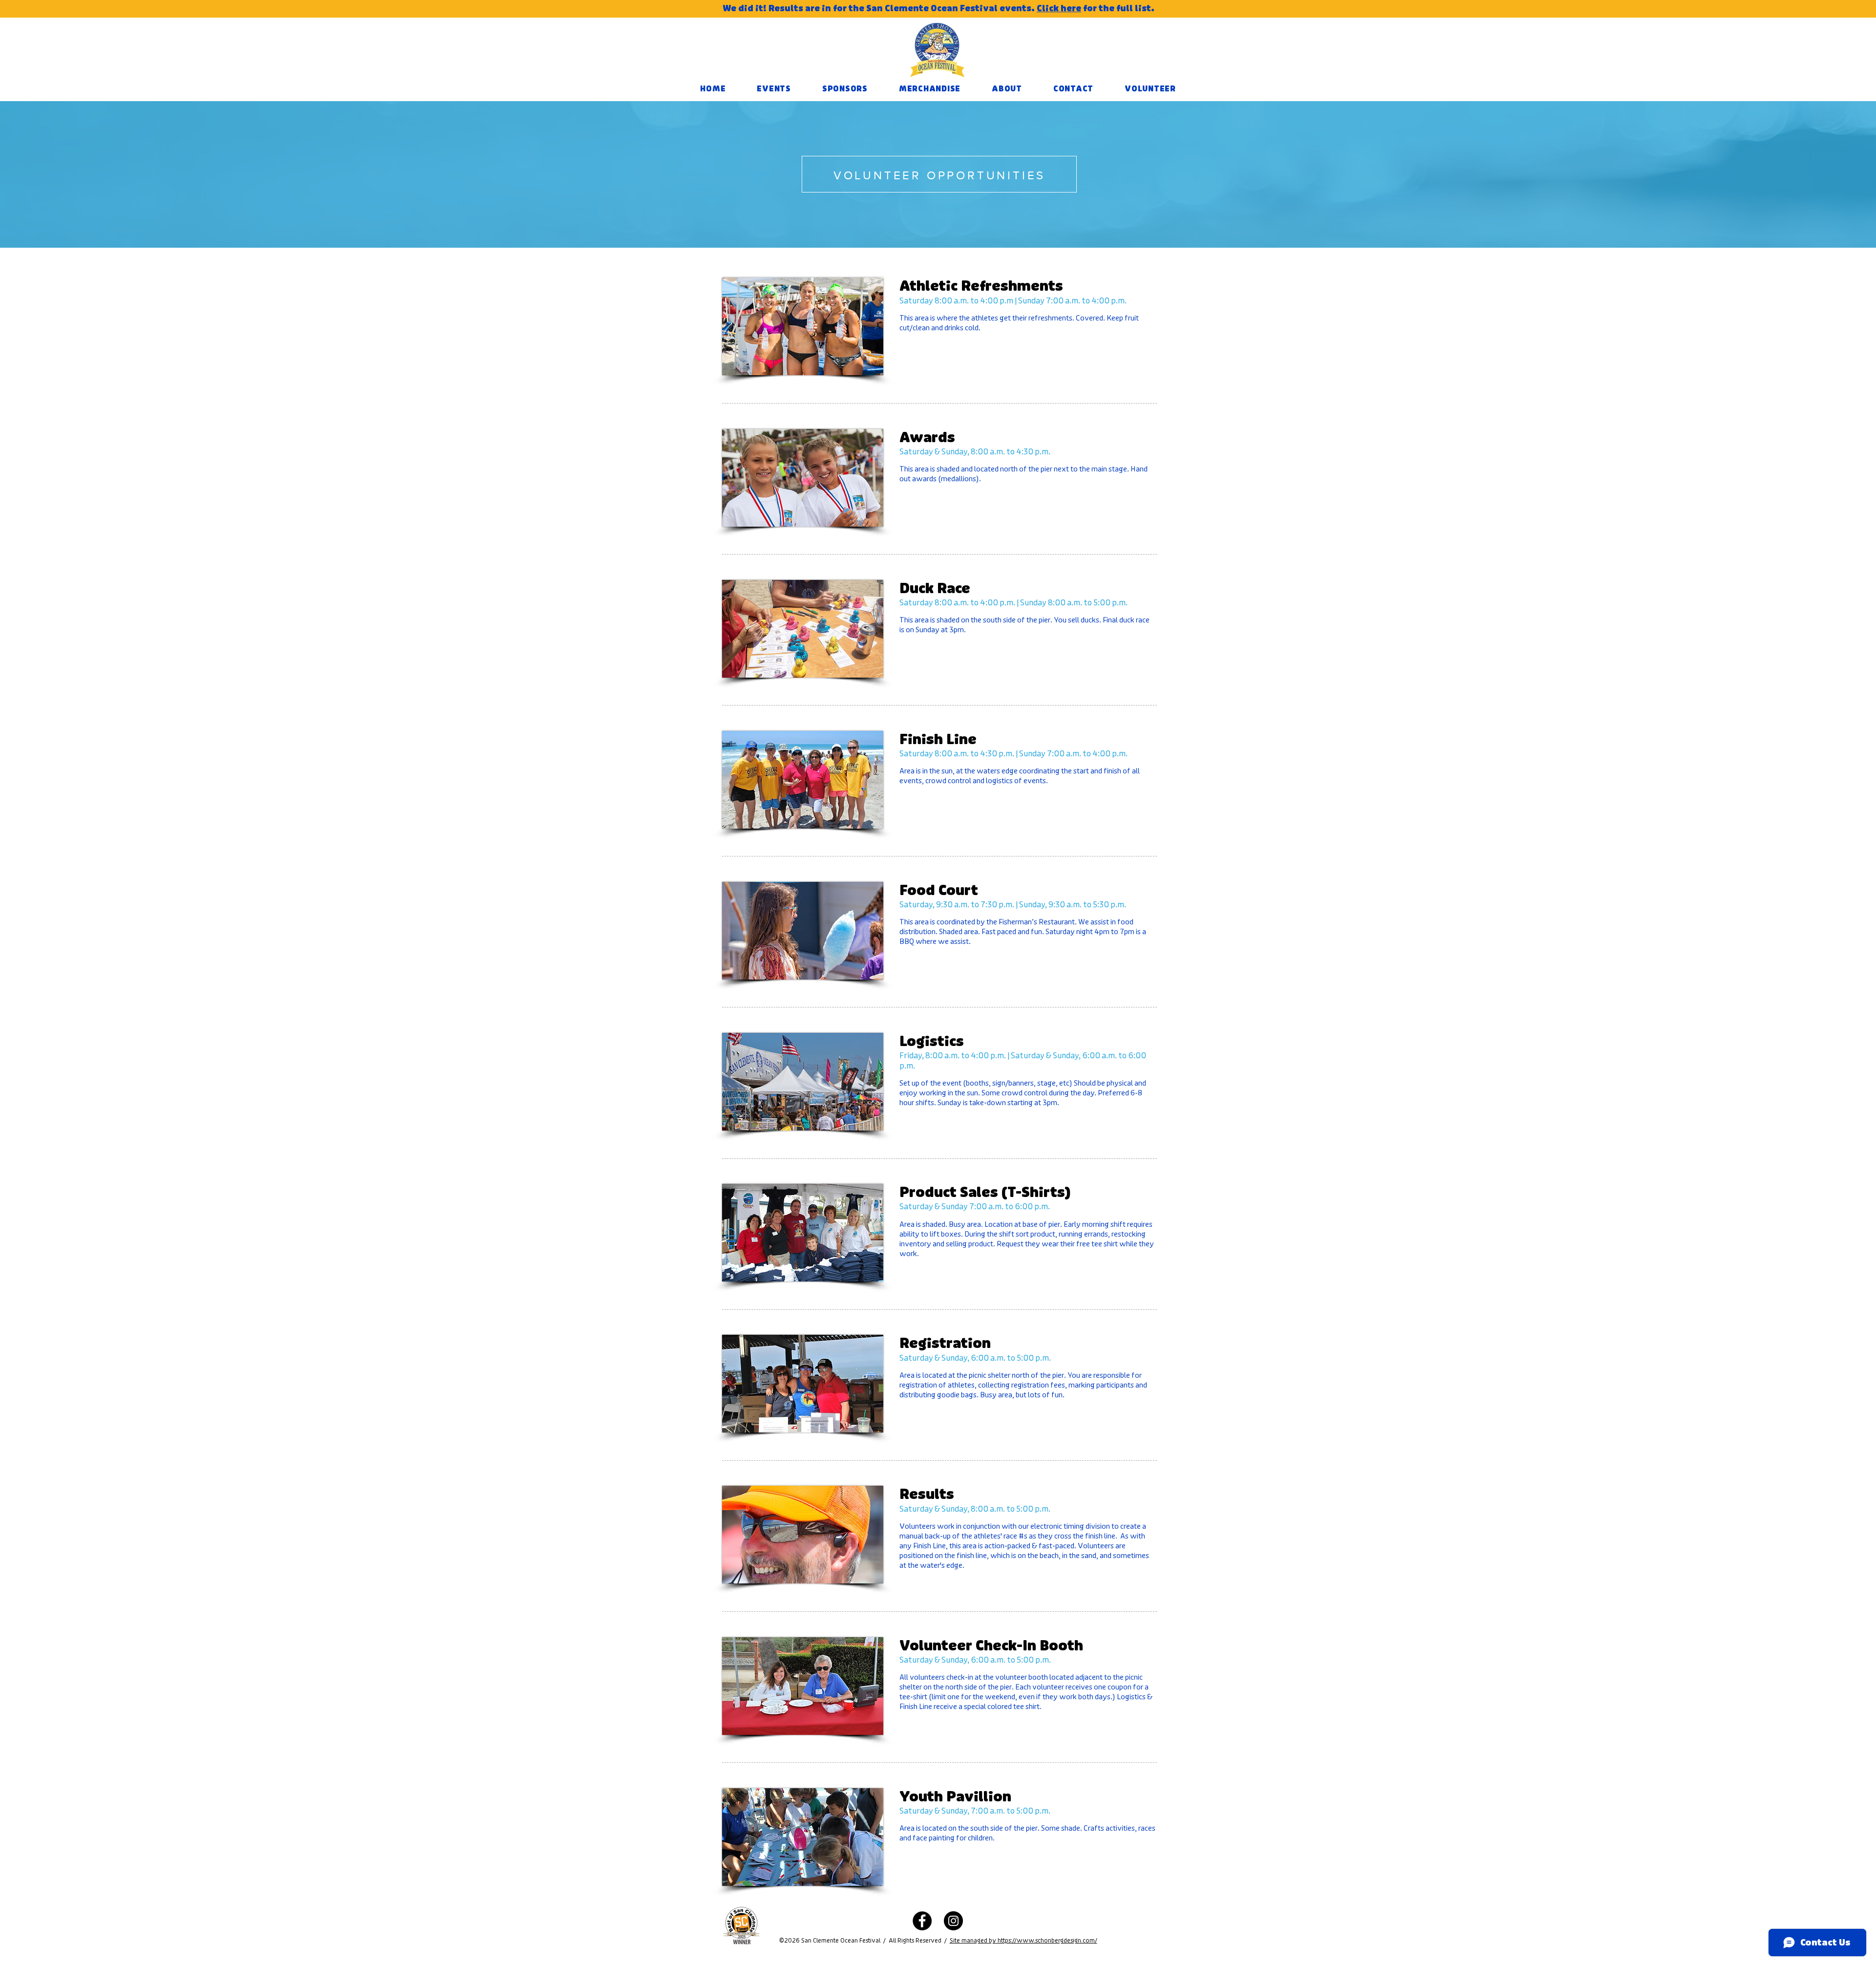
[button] (774, 89)
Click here (1059, 8)
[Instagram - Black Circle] (953, 1921)
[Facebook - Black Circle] (922, 1921)
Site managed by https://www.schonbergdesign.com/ (1023, 1941)
